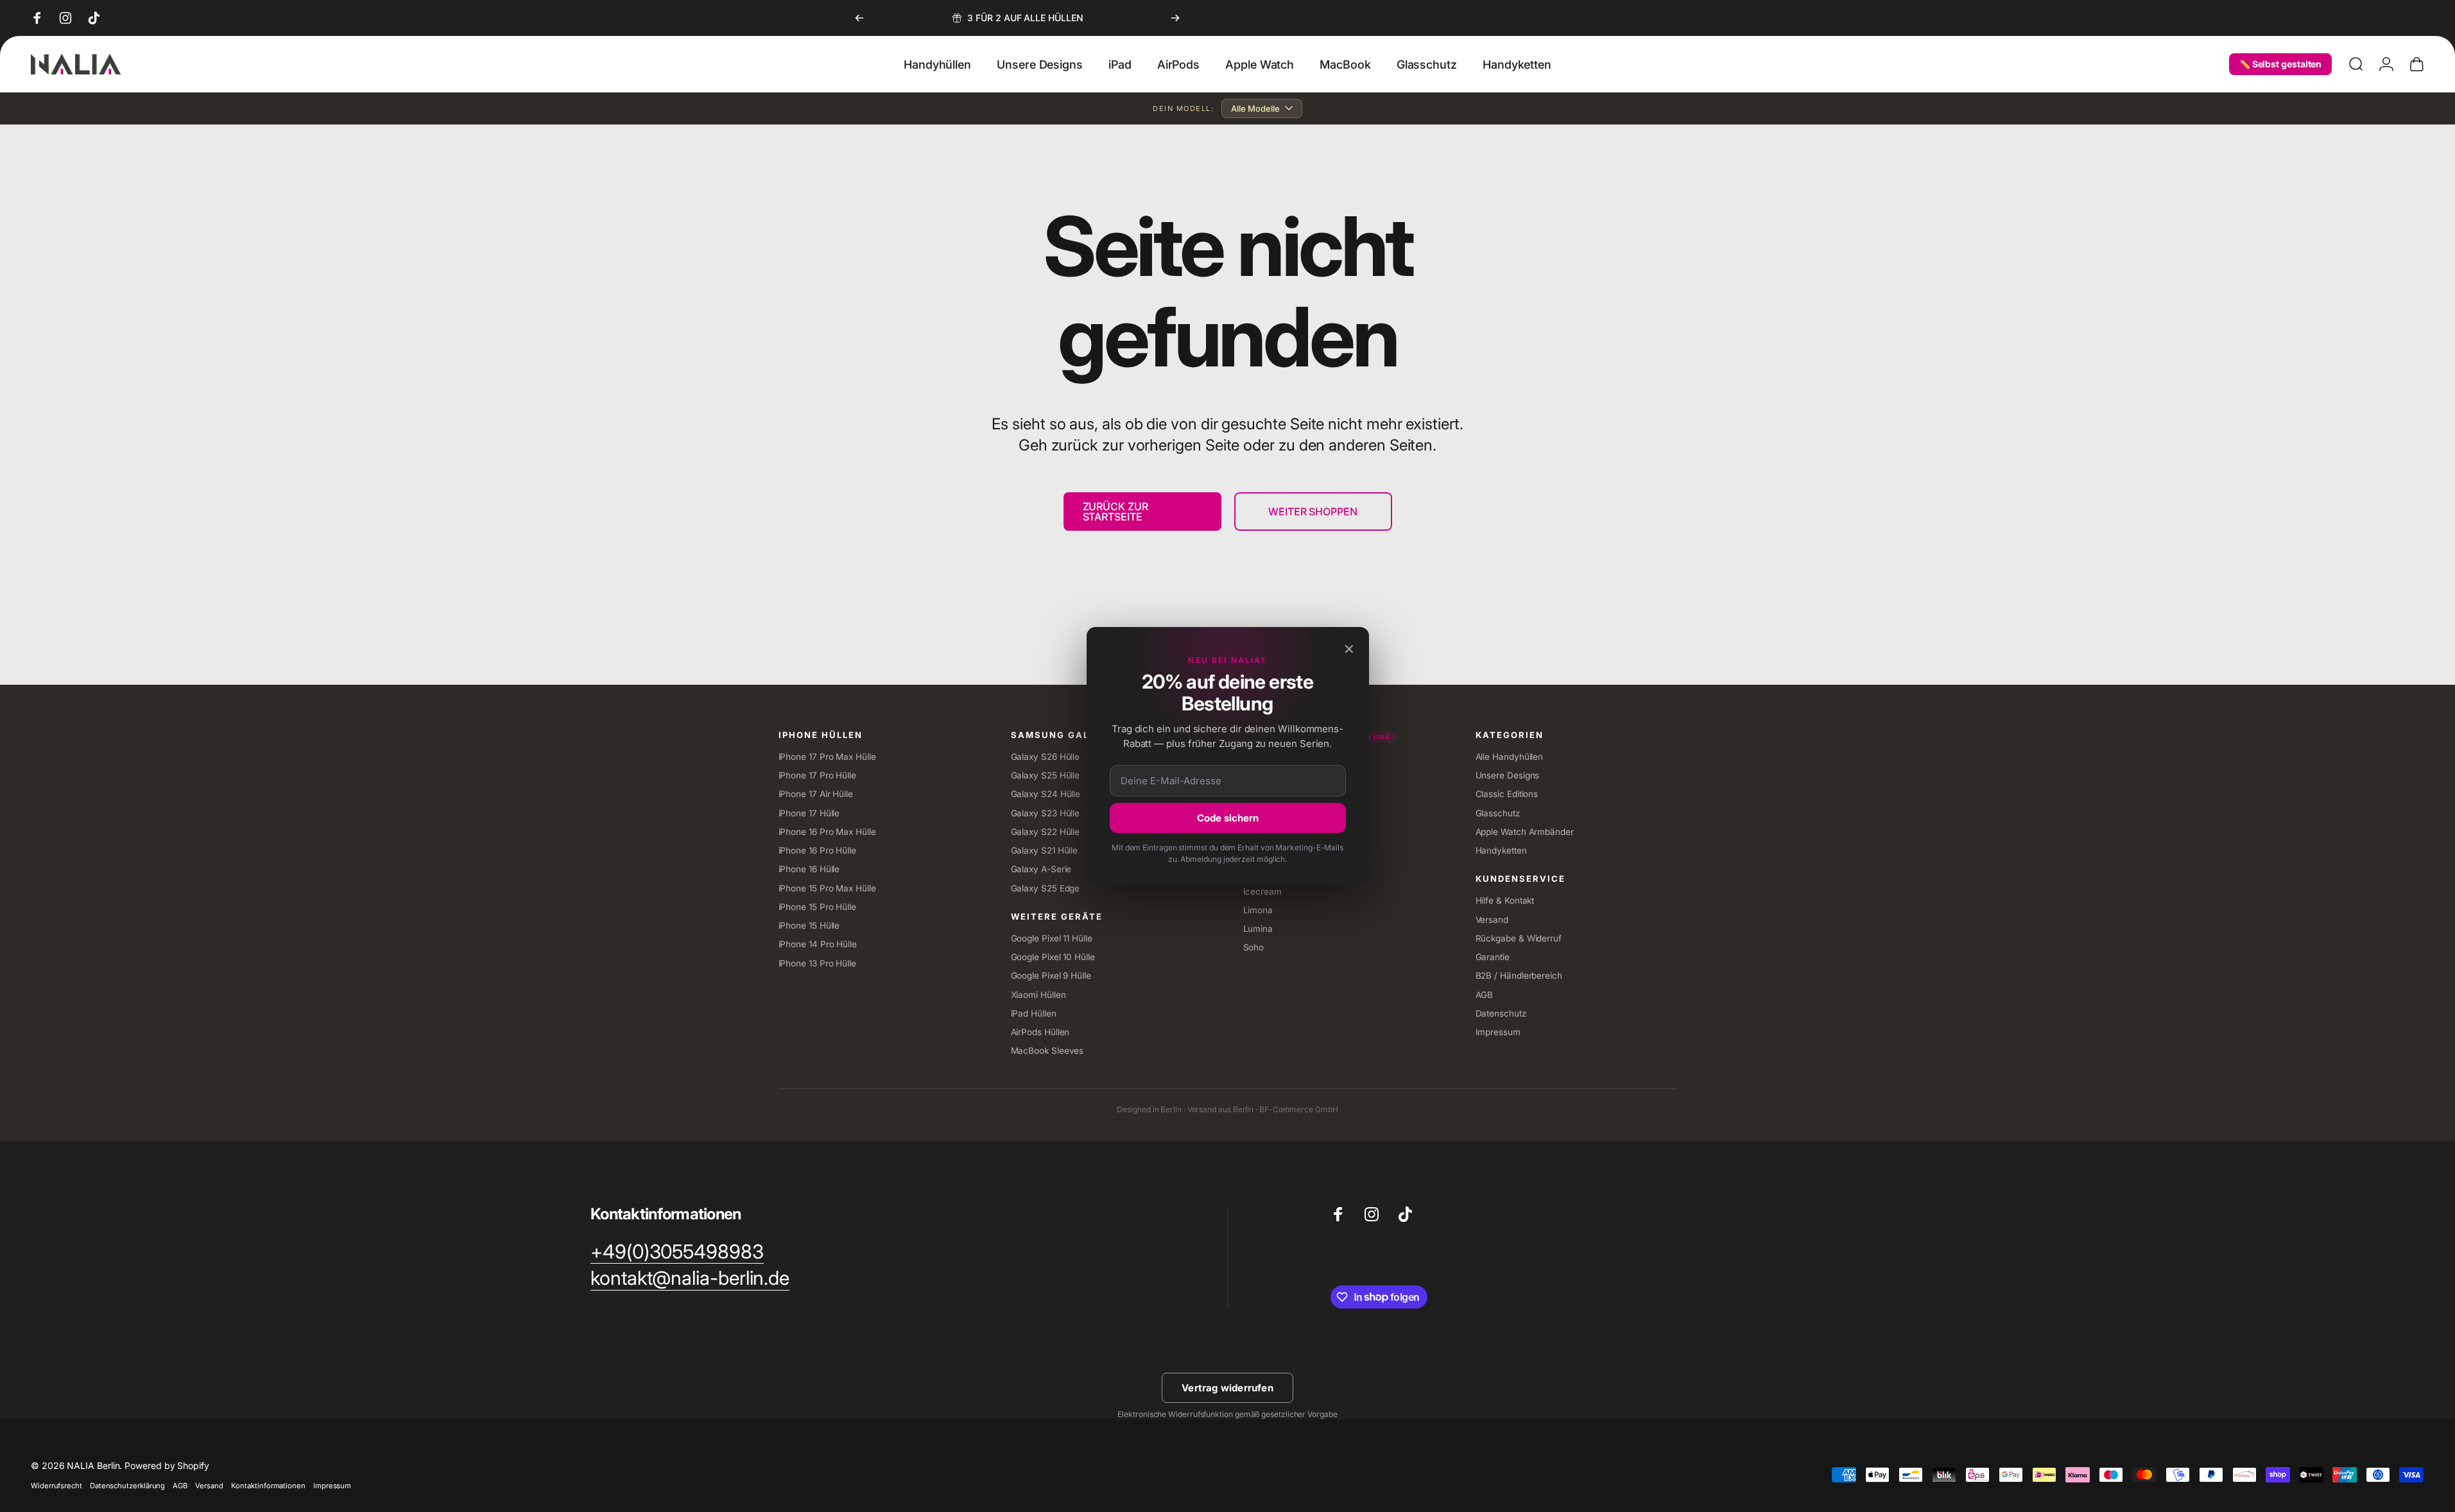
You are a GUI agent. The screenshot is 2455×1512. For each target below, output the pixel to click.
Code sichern (1228, 818)
